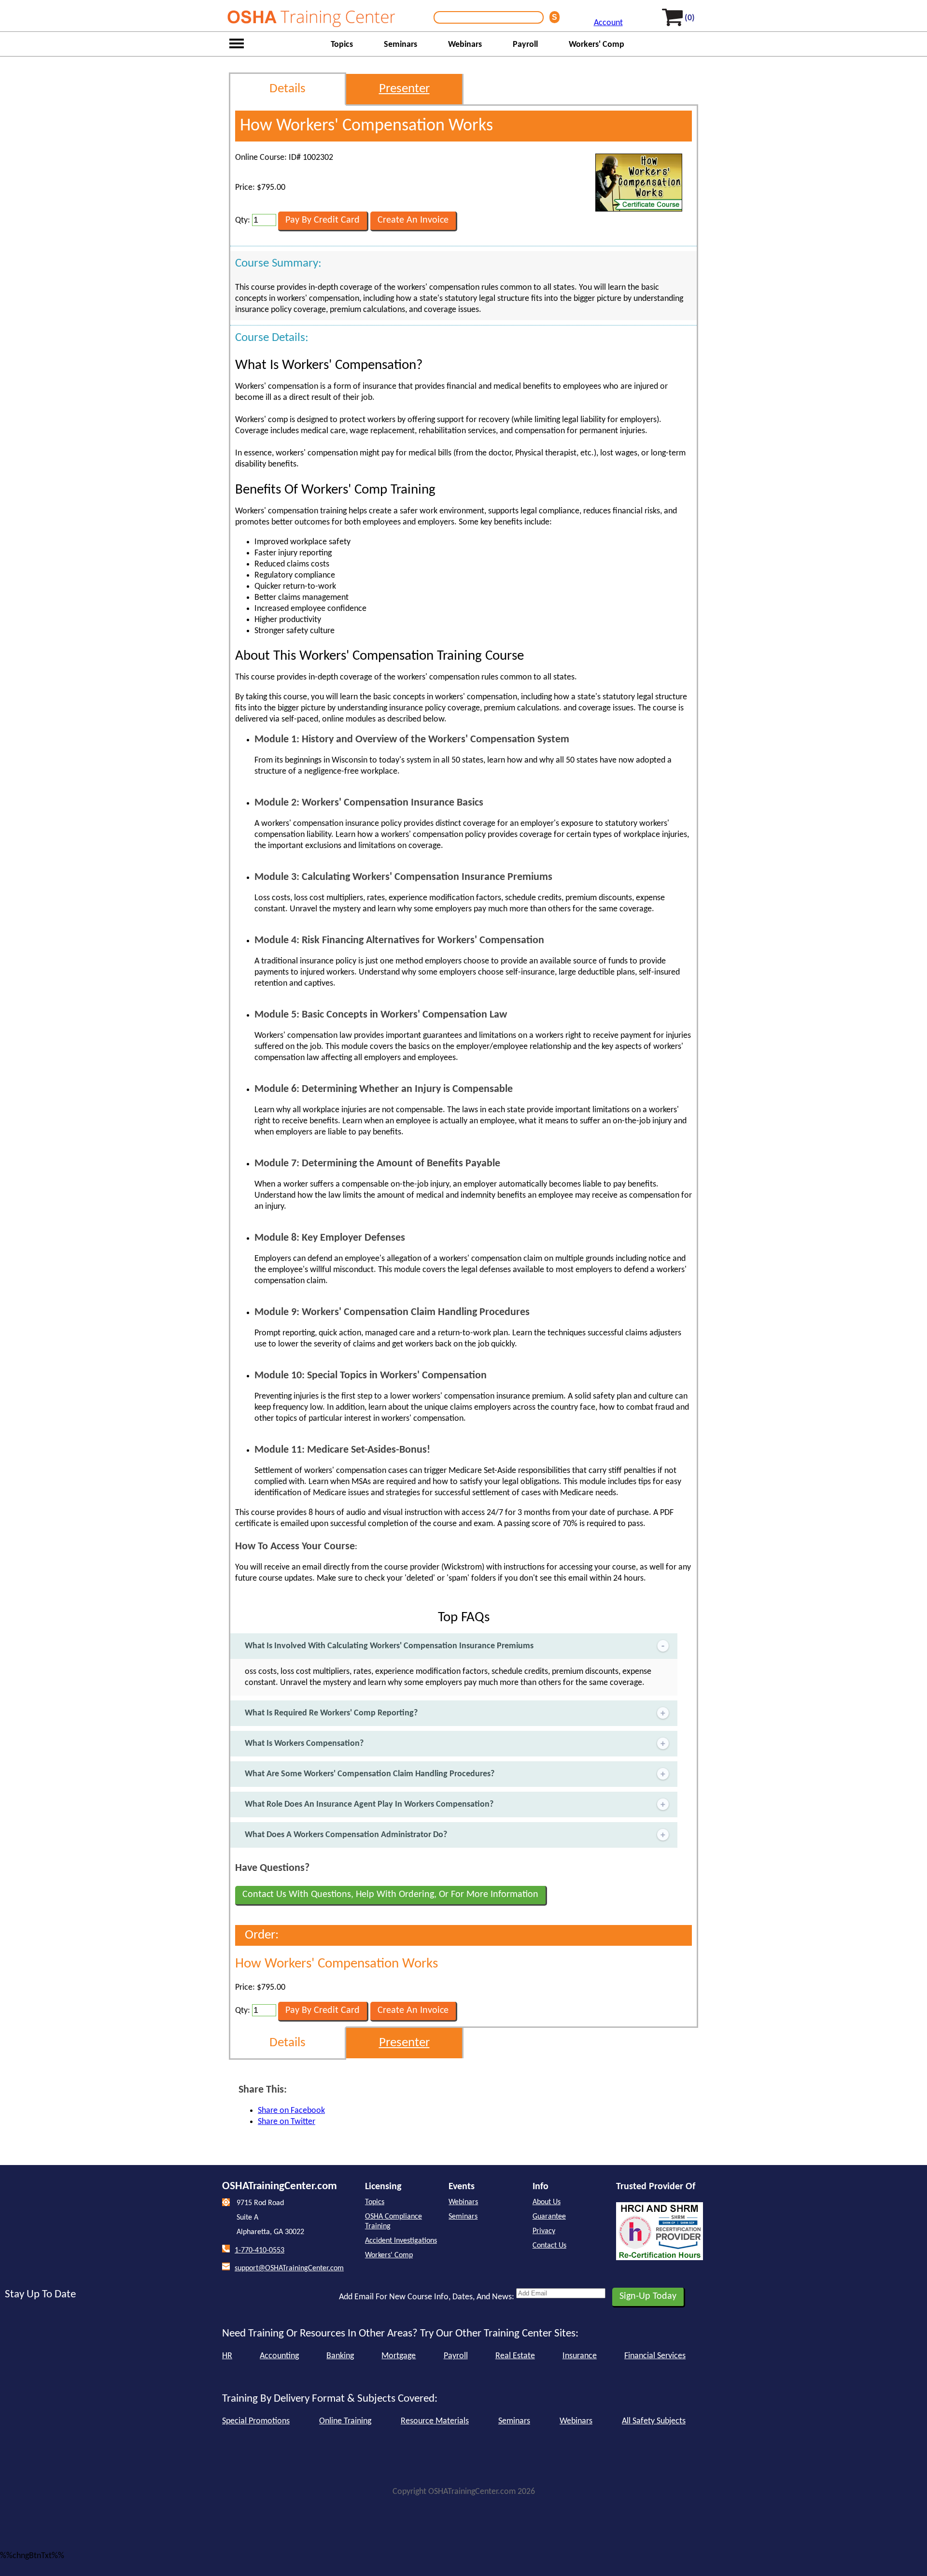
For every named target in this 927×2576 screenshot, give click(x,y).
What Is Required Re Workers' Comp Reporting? (331, 1713)
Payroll (525, 45)
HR (227, 2356)
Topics (342, 45)
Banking (340, 2356)
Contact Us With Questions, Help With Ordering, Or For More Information (390, 1895)
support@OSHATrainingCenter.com (289, 2268)
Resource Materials (435, 2421)
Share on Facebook (291, 2111)
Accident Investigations (401, 2241)
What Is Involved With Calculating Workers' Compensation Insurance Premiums (389, 1646)
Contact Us (549, 2246)
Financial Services (655, 2356)
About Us (547, 2202)
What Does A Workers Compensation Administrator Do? (346, 1835)
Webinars (465, 45)
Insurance (580, 2356)
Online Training (345, 2421)
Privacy (544, 2231)
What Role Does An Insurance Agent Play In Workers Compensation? (369, 1805)
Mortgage (399, 2356)
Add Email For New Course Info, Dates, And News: (427, 2297)
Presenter (404, 89)
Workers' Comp (597, 45)
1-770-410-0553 (260, 2250)
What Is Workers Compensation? (304, 1744)
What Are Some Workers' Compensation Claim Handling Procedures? (370, 1774)
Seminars (400, 45)
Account (608, 23)
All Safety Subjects (654, 2421)
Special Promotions (256, 2421)
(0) (690, 18)
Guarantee (549, 2217)
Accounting (279, 2356)
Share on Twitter (287, 2122)
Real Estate (515, 2356)
